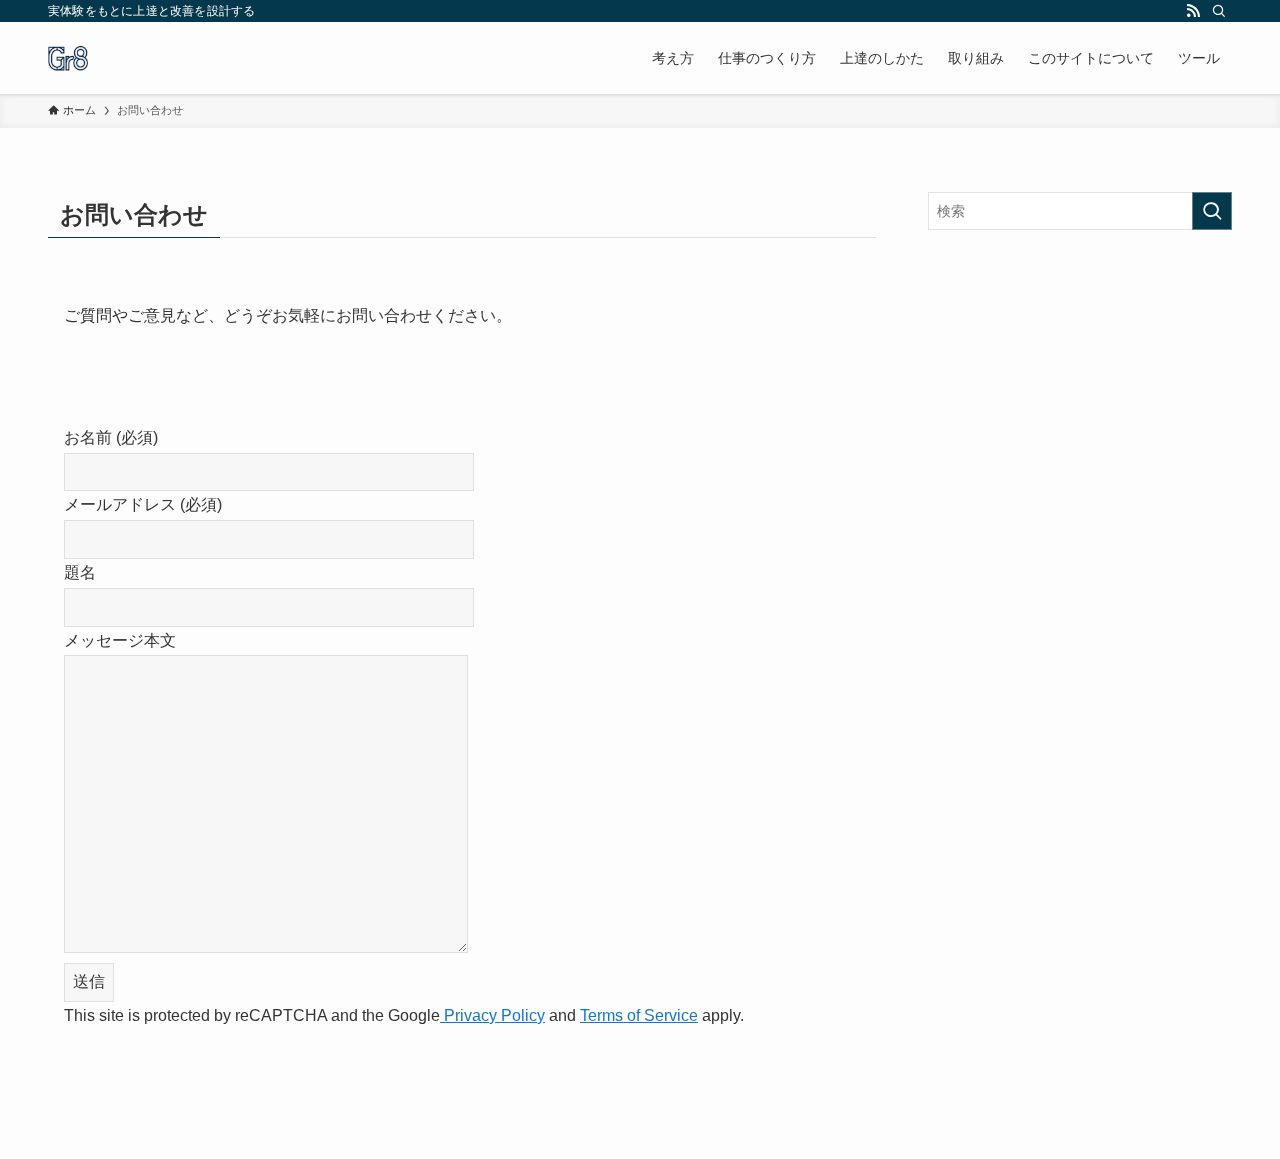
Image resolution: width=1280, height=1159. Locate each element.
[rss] (1193, 11)
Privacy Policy (492, 1015)
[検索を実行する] (1212, 211)
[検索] (1219, 11)
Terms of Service (639, 1015)
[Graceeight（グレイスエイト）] (68, 58)
